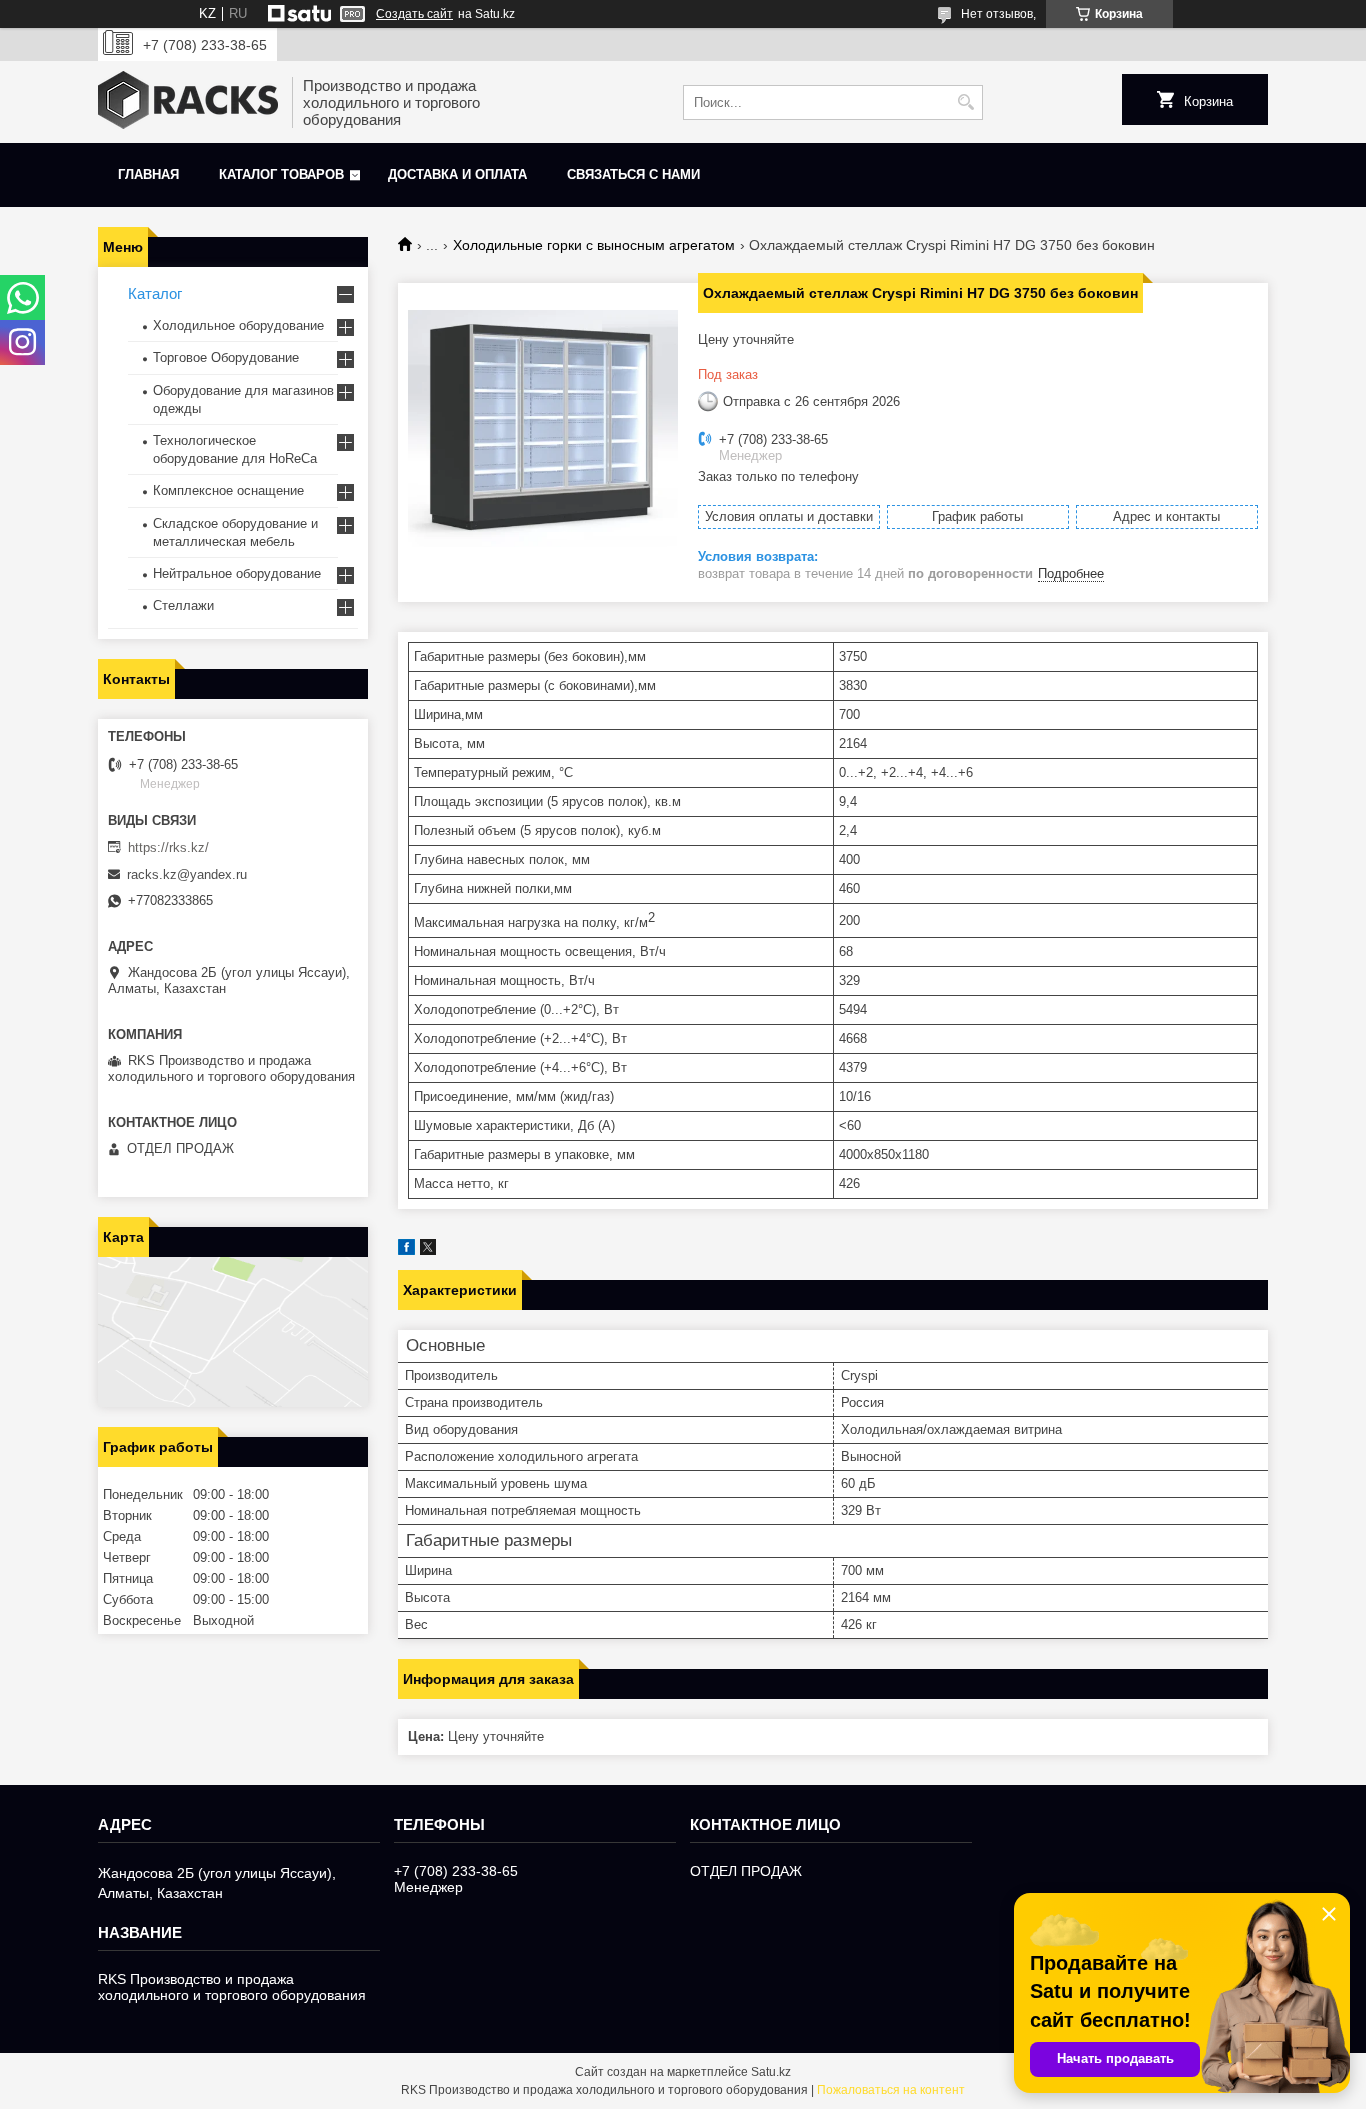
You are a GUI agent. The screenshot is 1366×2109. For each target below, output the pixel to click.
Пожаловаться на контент (891, 2090)
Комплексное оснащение (228, 490)
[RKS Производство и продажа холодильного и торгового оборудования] (188, 102)
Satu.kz (771, 2072)
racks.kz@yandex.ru (187, 874)
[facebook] (406, 1250)
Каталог (155, 293)
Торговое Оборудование (226, 357)
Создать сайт (414, 14)
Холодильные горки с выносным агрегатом (594, 245)
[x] (428, 1250)
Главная (148, 174)
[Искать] (965, 102)
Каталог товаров (281, 174)
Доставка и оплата (457, 174)
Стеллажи (183, 605)
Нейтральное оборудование (237, 573)
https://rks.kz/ (168, 847)
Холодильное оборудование (238, 325)
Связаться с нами (633, 174)
